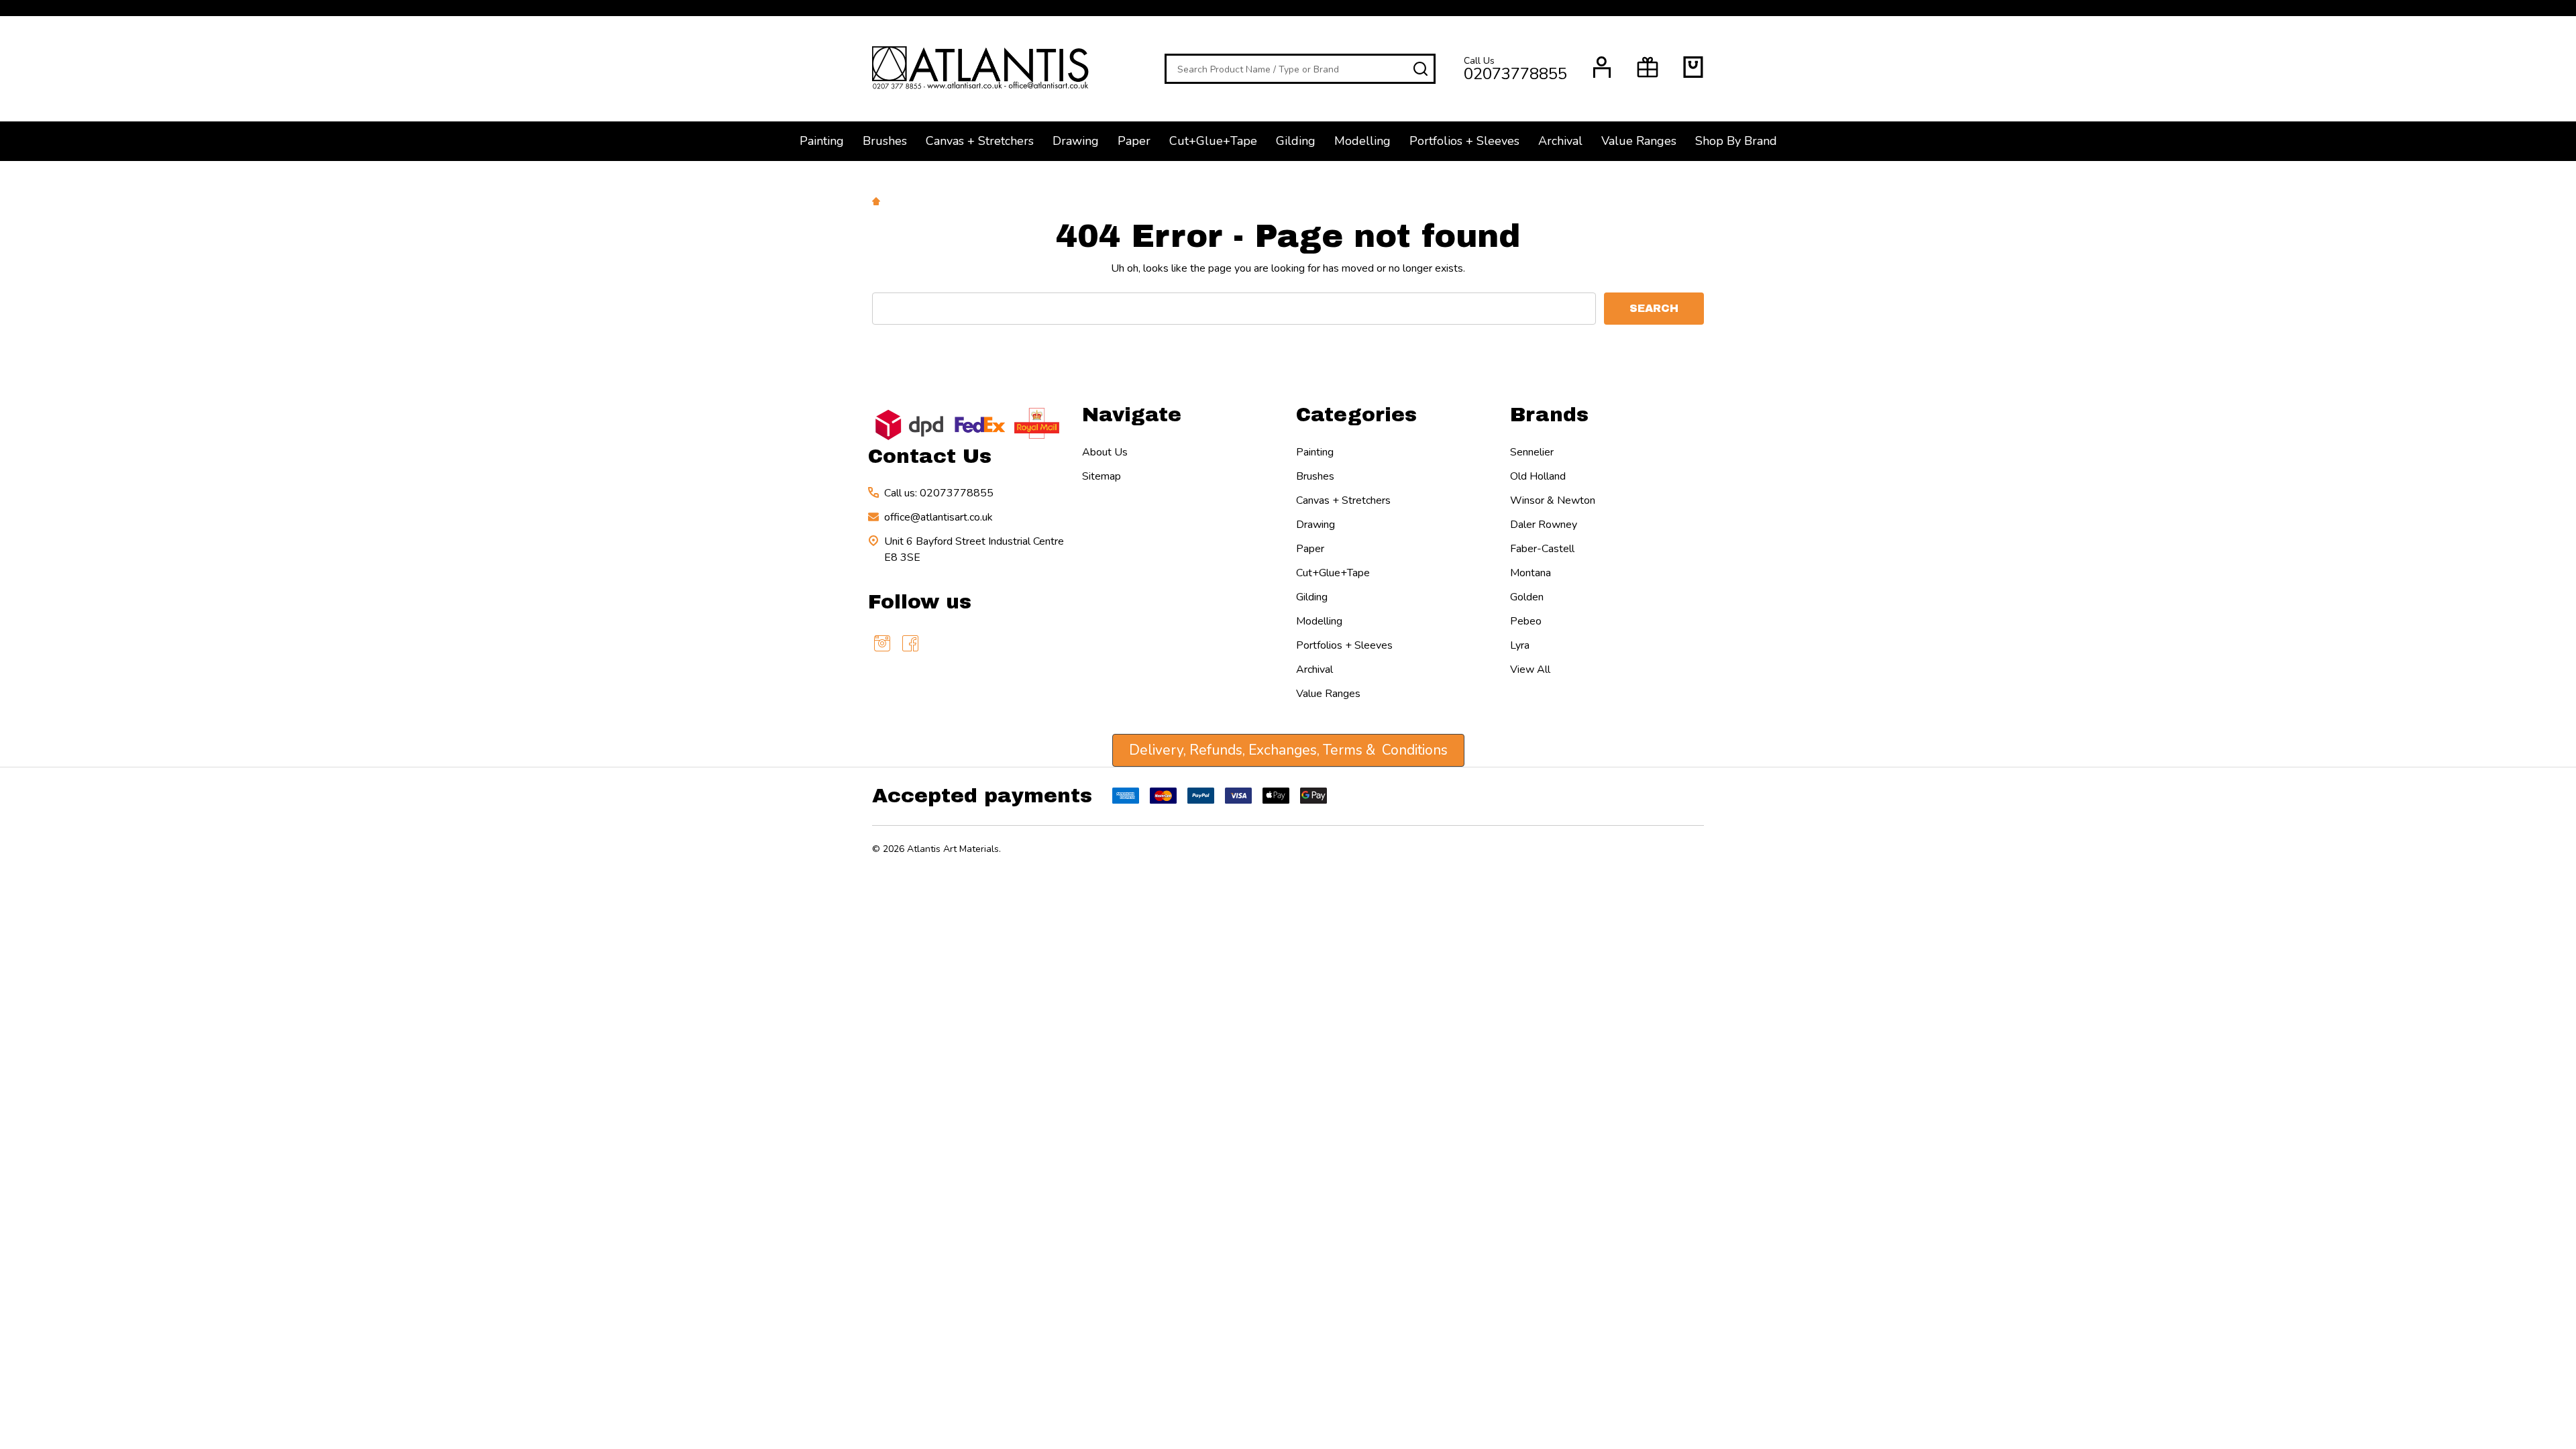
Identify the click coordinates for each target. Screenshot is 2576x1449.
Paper (1134, 141)
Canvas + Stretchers (980, 141)
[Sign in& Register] (1602, 67)
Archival (1560, 141)
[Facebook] (910, 643)
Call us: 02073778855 (939, 493)
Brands (1549, 415)
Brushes (885, 141)
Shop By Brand (1736, 141)
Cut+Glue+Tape (1213, 141)
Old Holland (1538, 476)
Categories (1356, 415)
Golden (1527, 597)
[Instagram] (882, 643)
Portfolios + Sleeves (1464, 141)
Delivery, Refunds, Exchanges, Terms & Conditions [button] (1288, 750)
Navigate (1132, 415)
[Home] (878, 201)
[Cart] (1693, 67)
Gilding (1296, 141)
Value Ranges (1639, 141)
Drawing (1076, 141)
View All (1530, 669)
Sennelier (1532, 452)
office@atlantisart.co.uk (938, 517)
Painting (822, 141)
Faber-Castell (1542, 549)
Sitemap (1102, 476)
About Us (1105, 452)
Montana (1531, 573)
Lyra (1520, 645)
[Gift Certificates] (1648, 67)
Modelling (1362, 141)
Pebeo (1526, 621)
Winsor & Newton (1553, 500)
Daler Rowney (1544, 525)
